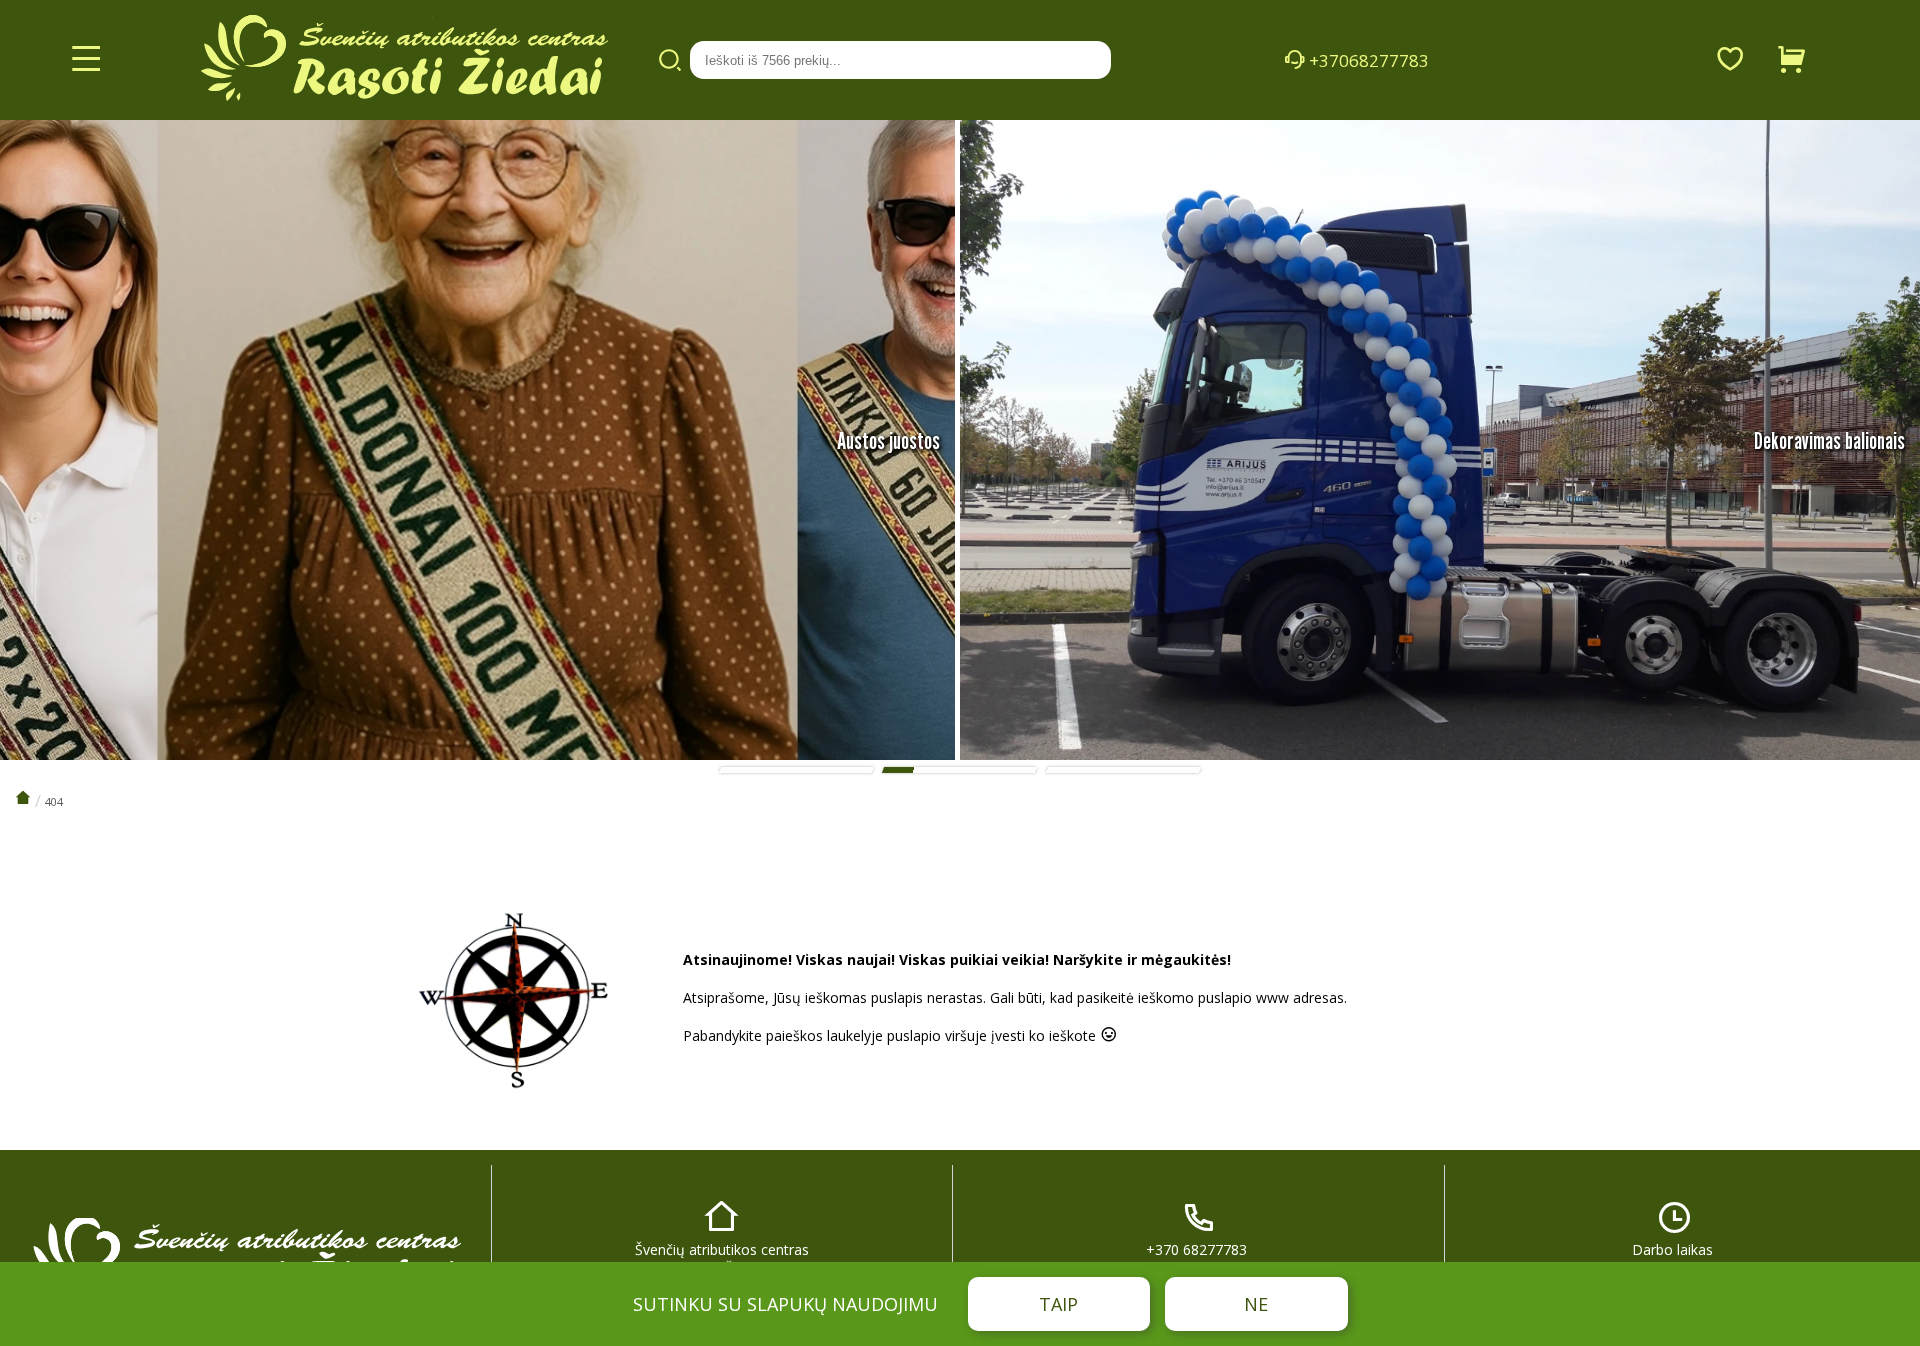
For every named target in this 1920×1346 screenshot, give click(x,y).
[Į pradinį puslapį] (23, 799)
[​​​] (245, 1248)
